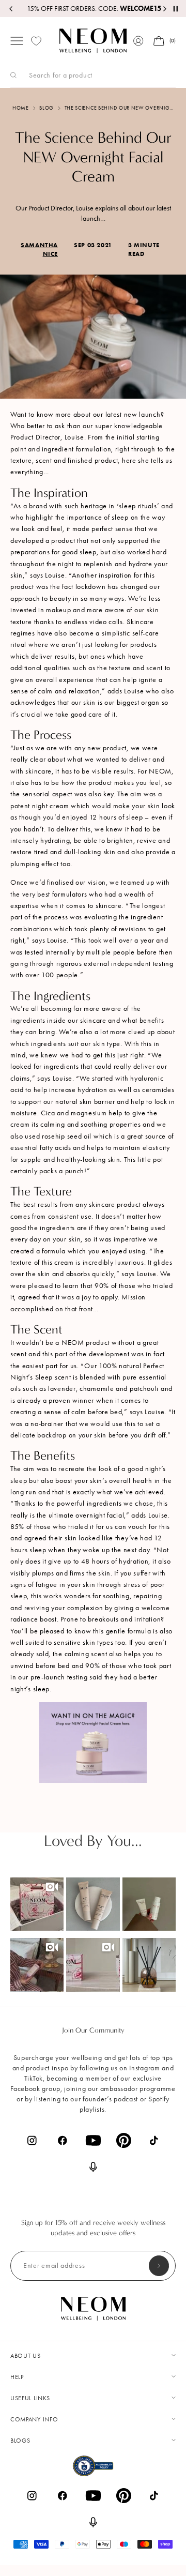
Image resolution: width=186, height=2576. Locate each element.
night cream (51, 806)
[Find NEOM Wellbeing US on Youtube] (93, 2140)
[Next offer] (164, 9)
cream (64, 1262)
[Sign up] (159, 2266)
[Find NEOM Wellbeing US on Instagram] (32, 2140)
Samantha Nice (39, 249)
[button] (37, 1904)
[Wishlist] (36, 41)
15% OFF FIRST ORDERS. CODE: (93, 9)
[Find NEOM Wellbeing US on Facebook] (63, 2140)
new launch (142, 414)
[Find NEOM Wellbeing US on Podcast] (93, 2167)
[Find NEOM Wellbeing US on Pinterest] (124, 2140)
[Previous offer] (11, 9)
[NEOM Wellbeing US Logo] (93, 41)
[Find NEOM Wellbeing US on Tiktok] (154, 2140)
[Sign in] (138, 41)
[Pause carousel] (176, 9)
